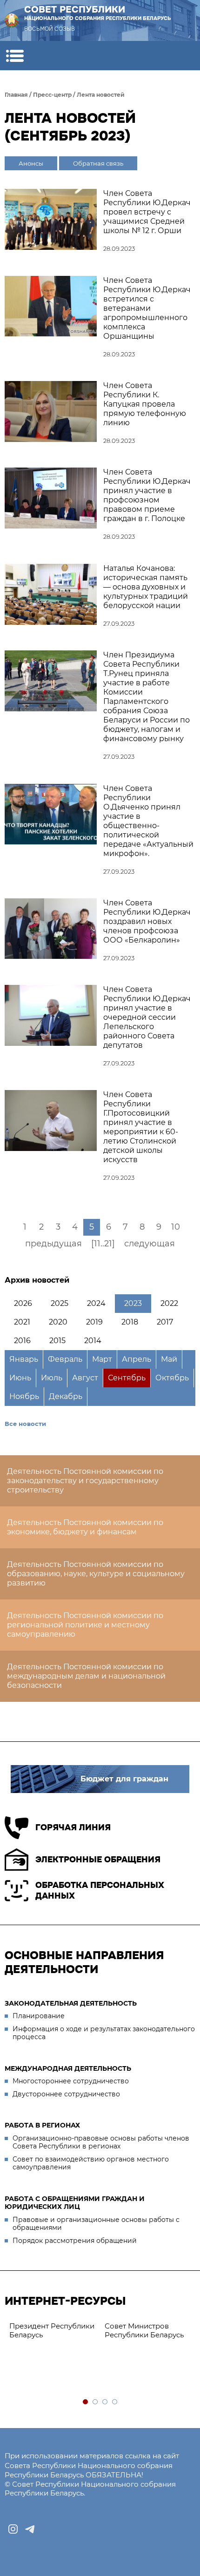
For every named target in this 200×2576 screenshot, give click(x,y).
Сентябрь (127, 1378)
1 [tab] (86, 2402)
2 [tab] (96, 2402)
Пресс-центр (52, 95)
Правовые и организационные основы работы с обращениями (96, 2224)
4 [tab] (115, 2402)
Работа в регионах (42, 2125)
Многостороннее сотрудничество (71, 2081)
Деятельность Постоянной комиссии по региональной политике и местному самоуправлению (85, 1625)
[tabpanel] (84, 2331)
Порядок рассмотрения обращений (75, 2241)
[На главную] (12, 20)
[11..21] (103, 1244)
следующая (150, 1244)
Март (102, 1359)
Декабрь (66, 1396)
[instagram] (13, 2529)
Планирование (39, 2016)
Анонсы (31, 163)
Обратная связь (98, 163)
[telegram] (30, 2529)
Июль (52, 1378)
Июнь (20, 1378)
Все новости (25, 1424)
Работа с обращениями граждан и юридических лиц (75, 2203)
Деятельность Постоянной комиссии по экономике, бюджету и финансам (85, 1527)
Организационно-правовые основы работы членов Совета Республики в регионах (101, 2142)
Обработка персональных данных (100, 1890)
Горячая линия (73, 1827)
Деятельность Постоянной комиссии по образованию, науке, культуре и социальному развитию (96, 1574)
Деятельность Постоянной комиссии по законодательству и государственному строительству (85, 1481)
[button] (15, 56)
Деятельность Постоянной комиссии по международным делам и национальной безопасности (86, 1676)
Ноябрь (24, 1396)
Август (85, 1378)
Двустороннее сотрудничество (66, 2094)
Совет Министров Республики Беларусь (80, 2330)
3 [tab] (105, 2402)
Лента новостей (101, 95)
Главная (16, 95)
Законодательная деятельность (71, 2003)
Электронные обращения (98, 1860)
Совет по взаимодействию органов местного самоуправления (91, 2163)
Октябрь (172, 1378)
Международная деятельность (68, 2068)
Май (169, 1359)
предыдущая (53, 1244)
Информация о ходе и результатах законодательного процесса (104, 2033)
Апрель (137, 1359)
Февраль (65, 1359)
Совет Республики (98, 13)
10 (176, 1227)
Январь (24, 1359)
